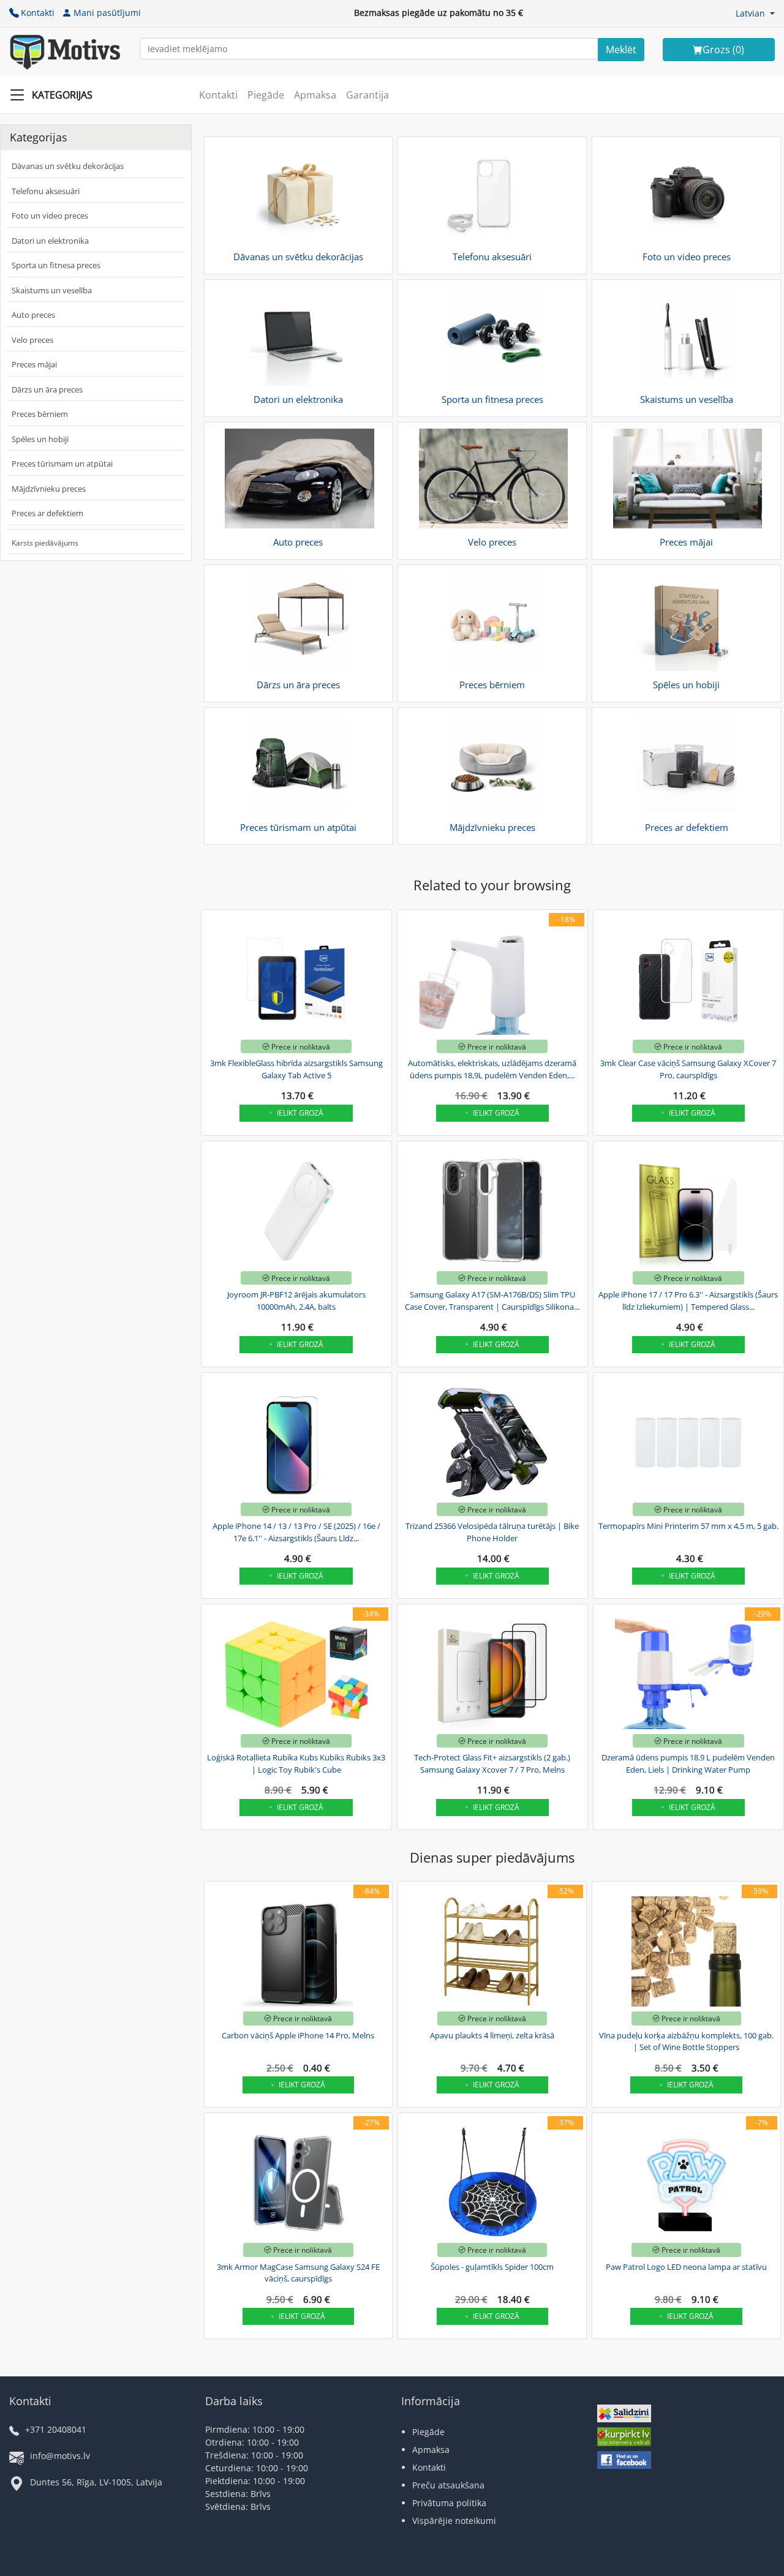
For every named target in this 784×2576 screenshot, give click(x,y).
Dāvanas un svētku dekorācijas (68, 166)
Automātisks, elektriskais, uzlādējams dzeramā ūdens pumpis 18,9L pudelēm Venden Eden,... (492, 1069)
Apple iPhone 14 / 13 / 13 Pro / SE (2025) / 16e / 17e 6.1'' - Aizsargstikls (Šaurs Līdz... (296, 1532)
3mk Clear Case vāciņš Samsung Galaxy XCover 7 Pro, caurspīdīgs (688, 1069)
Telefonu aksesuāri (46, 191)
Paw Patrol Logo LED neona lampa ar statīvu (686, 2267)
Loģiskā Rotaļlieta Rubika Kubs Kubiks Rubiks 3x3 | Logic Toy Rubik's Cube (296, 1763)
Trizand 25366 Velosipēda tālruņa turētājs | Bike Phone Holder (492, 1532)
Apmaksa (315, 95)
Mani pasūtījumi (107, 13)
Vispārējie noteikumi (454, 2521)
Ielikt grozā (300, 1113)
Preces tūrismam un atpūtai (62, 464)
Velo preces (32, 340)
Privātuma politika (449, 2503)
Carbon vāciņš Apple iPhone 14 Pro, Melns (298, 2035)
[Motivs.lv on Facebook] (624, 2461)
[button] (755, 13)
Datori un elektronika (50, 241)
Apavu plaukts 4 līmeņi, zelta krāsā (492, 2035)
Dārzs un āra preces (47, 389)
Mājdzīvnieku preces (49, 489)
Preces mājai (34, 364)
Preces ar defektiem (47, 513)
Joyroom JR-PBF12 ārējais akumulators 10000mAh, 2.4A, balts (296, 1301)
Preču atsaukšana (448, 2485)
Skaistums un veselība (52, 290)
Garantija (367, 95)
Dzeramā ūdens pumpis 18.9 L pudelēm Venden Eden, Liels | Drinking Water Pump (688, 1763)
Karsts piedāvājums (45, 543)
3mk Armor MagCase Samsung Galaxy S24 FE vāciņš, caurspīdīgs (298, 2273)
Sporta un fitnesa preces (56, 265)
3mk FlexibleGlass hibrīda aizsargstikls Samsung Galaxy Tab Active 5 (296, 1069)
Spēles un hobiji (40, 439)
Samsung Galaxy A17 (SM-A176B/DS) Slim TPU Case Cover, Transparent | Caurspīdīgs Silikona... (492, 1301)
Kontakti (38, 13)
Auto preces (33, 315)
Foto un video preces (50, 216)
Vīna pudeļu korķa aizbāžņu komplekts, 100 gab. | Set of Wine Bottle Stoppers (686, 2041)
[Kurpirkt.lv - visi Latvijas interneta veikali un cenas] (624, 2439)
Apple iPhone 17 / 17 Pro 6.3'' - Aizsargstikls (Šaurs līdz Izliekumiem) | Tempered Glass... (688, 1301)
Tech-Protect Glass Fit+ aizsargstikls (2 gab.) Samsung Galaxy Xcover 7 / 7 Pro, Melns (492, 1763)
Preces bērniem (40, 414)
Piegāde (266, 95)
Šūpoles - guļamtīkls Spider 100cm (492, 2267)
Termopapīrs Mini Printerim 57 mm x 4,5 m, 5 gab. (688, 1526)
